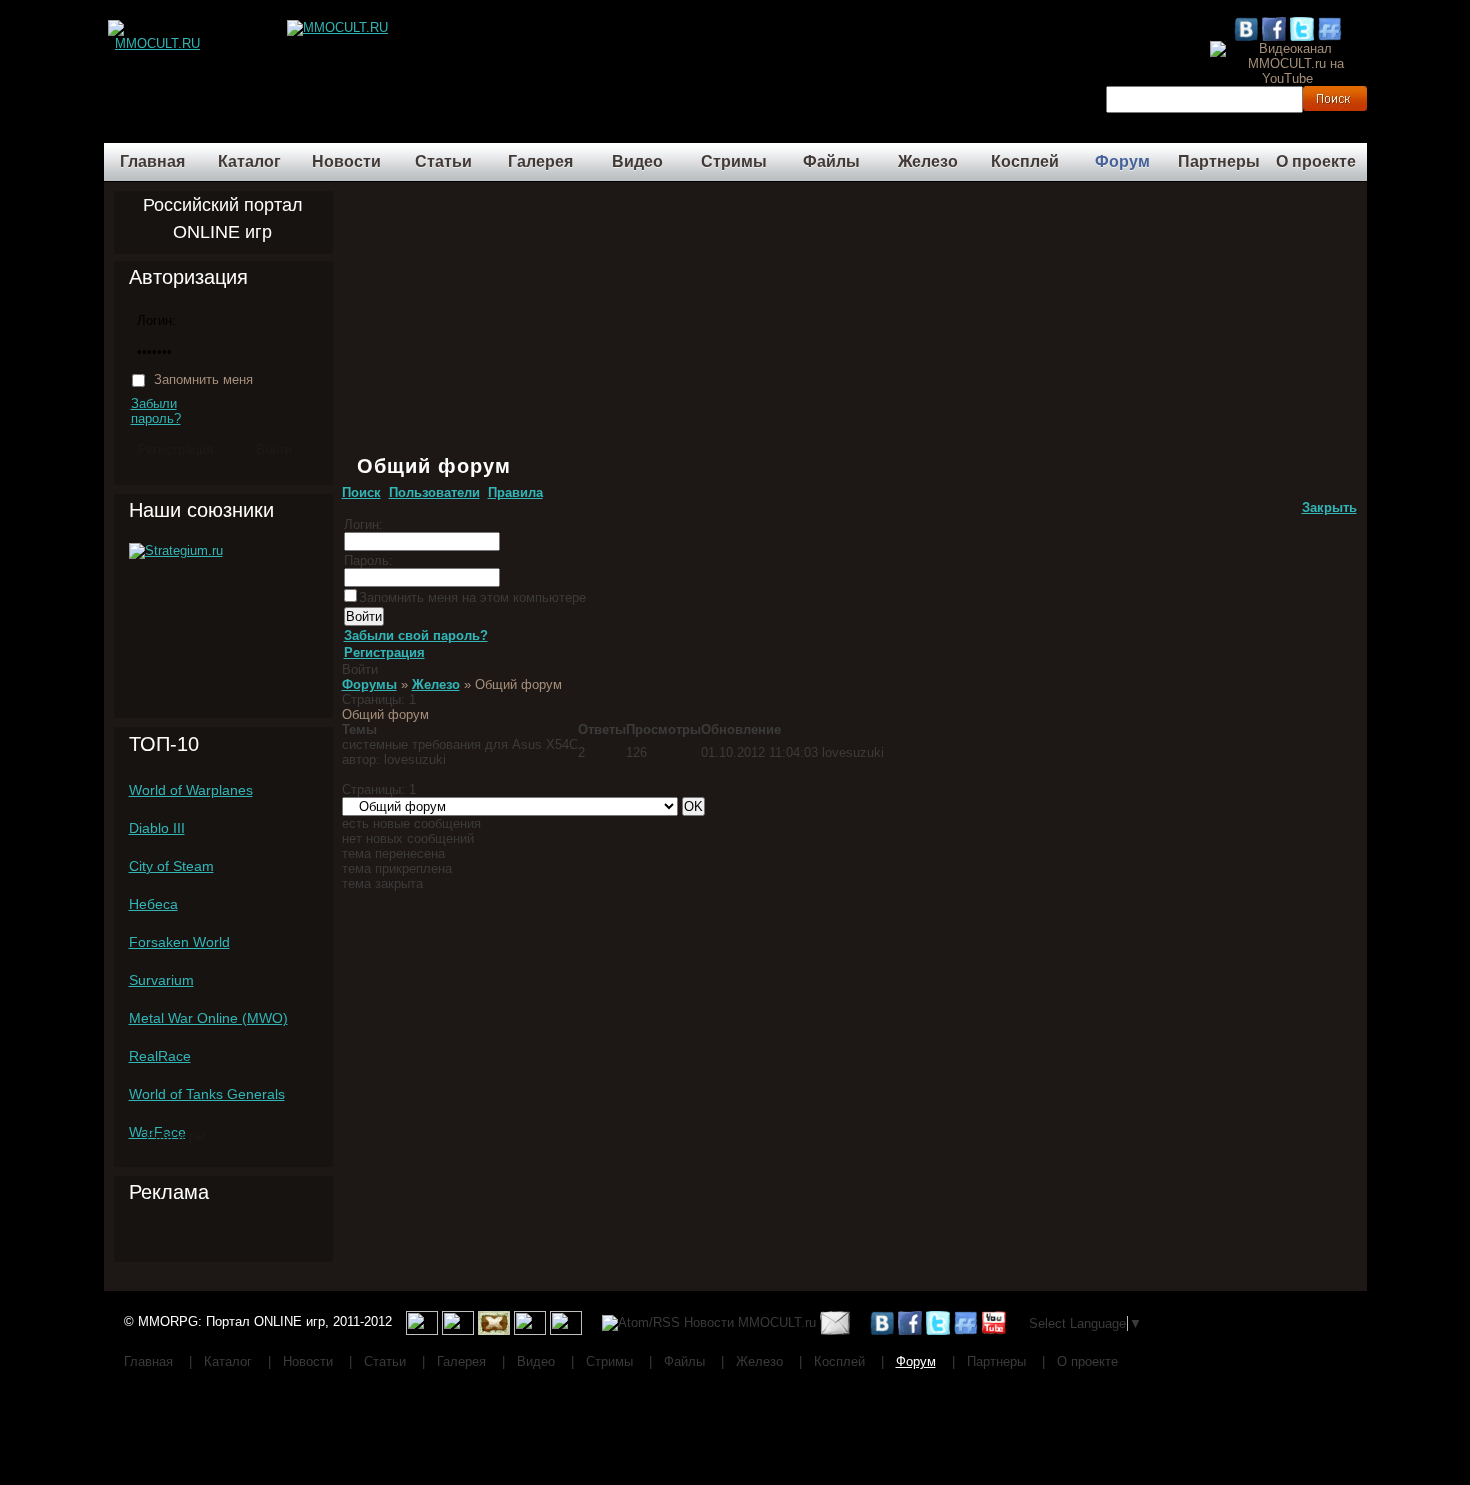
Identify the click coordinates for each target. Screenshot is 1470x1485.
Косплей (1025, 161)
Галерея (540, 161)
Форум (1122, 161)
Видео (637, 161)
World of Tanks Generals (207, 1094)
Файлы (831, 161)
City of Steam (171, 866)
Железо (928, 161)
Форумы (369, 684)
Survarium (161, 980)
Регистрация (384, 652)
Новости (346, 161)
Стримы (734, 161)
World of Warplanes (191, 790)
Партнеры (1219, 161)
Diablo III (157, 828)
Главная (152, 161)
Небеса (153, 904)
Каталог (249, 161)
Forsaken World (179, 942)
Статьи (443, 161)
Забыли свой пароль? (416, 635)
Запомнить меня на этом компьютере (472, 597)
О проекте (1316, 161)
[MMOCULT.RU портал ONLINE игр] (158, 27)
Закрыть (1329, 507)
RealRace (160, 1056)
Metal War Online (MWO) (208, 1018)
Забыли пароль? (156, 411)
